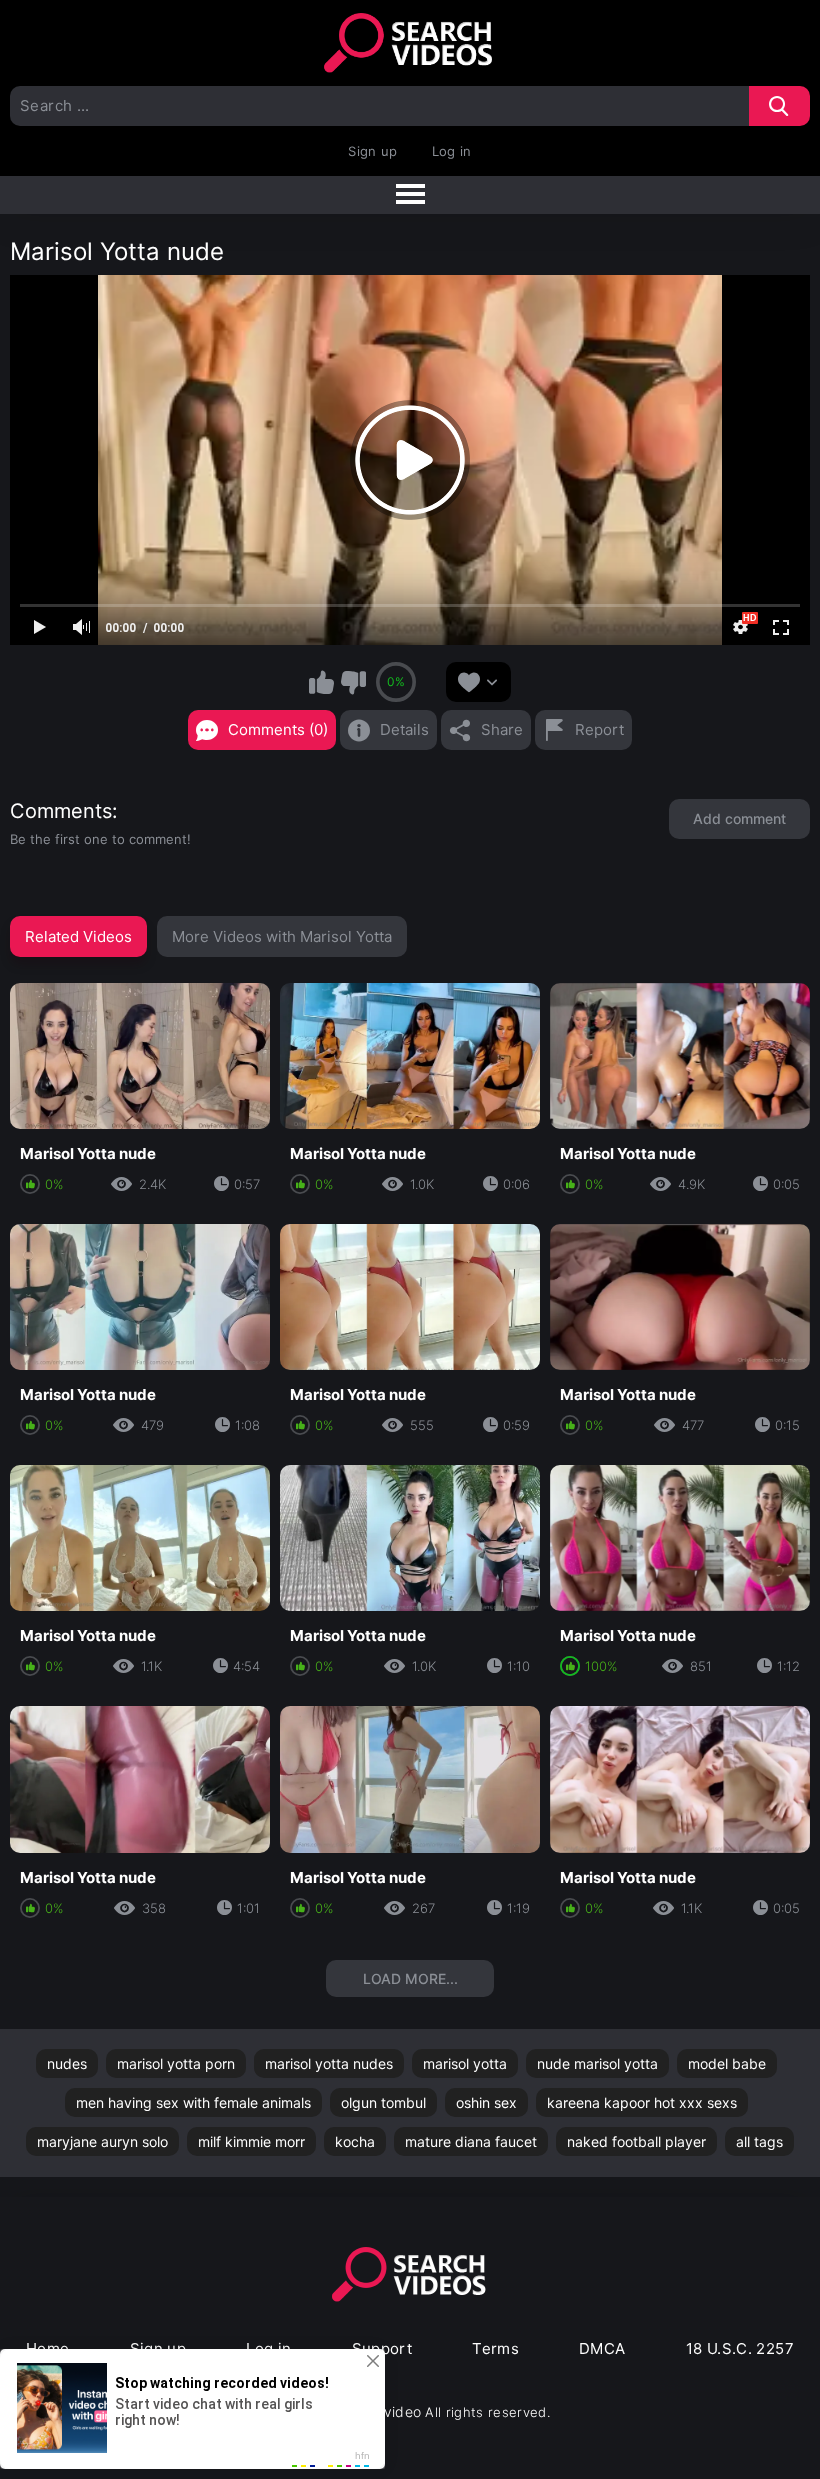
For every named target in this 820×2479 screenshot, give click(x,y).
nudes (67, 2063)
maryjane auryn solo (102, 2141)
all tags (759, 2141)
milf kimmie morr (251, 2141)
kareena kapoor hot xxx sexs (642, 2102)
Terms (495, 2348)
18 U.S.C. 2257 (740, 2348)
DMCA (602, 2348)
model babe (727, 2063)
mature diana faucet (471, 2141)
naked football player (636, 2141)
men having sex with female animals (193, 2102)
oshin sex (486, 2102)
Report (599, 729)
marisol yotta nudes (329, 2063)
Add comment (739, 818)
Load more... (410, 1978)
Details (404, 729)
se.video (393, 2411)
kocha (355, 2141)
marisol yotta (465, 2063)
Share (502, 729)
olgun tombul (383, 2102)
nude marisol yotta (597, 2063)
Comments (61, 811)
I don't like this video (353, 682)
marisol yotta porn (176, 2063)
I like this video (322, 682)
